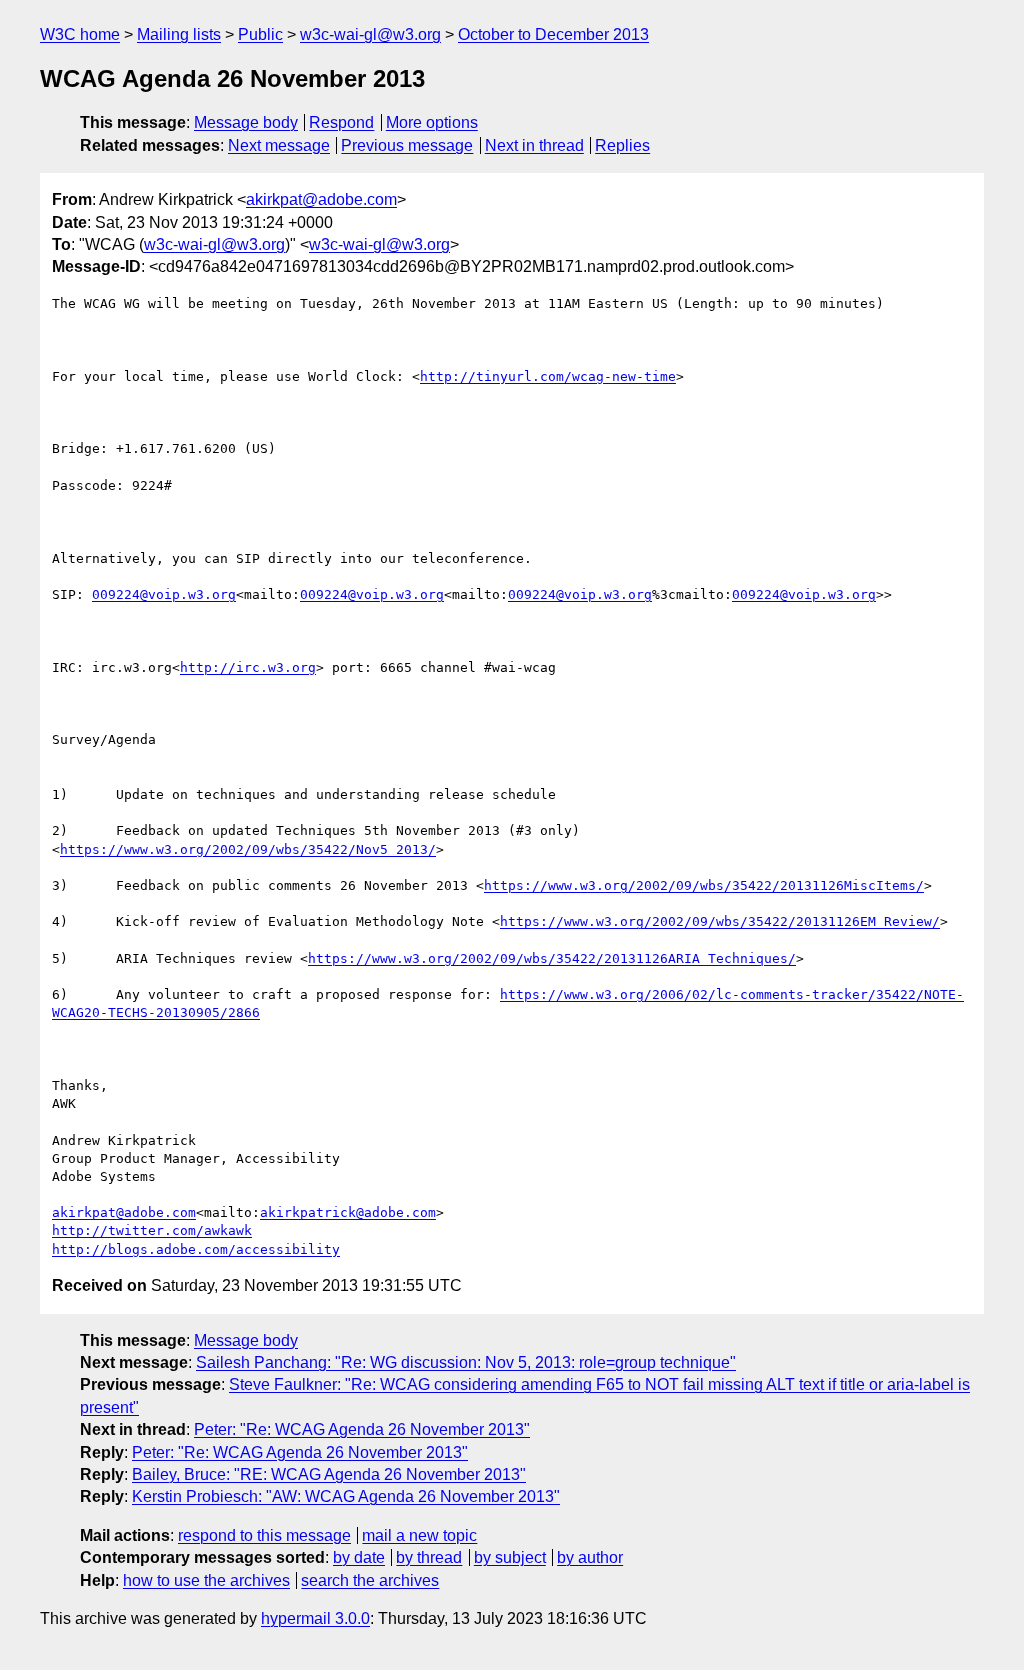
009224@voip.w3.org (164, 594)
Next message (279, 145)
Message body (246, 122)
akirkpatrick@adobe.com (348, 1212)
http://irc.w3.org (248, 667)
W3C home (80, 34)
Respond (341, 122)
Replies (622, 145)
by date (359, 1557)
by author (590, 1557)
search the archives (370, 1580)
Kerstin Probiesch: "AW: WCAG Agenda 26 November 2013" (346, 1496)
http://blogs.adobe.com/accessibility (196, 1249)
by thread (429, 1557)
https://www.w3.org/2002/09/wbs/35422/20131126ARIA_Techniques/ (552, 958)
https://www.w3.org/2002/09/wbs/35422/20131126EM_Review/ (720, 921)
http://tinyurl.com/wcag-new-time (548, 376)
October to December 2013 (553, 34)
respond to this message (264, 1535)
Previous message (407, 145)
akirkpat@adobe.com (321, 199)
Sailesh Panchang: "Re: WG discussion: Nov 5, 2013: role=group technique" (466, 1362)
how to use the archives (206, 1580)
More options (432, 122)
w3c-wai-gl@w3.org (370, 34)
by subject (510, 1557)
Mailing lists (179, 34)
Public (260, 34)
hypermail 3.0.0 (315, 1618)
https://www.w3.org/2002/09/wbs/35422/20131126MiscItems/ (704, 885)
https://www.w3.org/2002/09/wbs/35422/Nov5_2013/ (248, 849)
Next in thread (534, 145)
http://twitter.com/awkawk (152, 1230)
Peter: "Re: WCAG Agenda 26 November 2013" (362, 1429)
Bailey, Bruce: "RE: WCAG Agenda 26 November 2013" (329, 1474)
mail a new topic (419, 1535)
